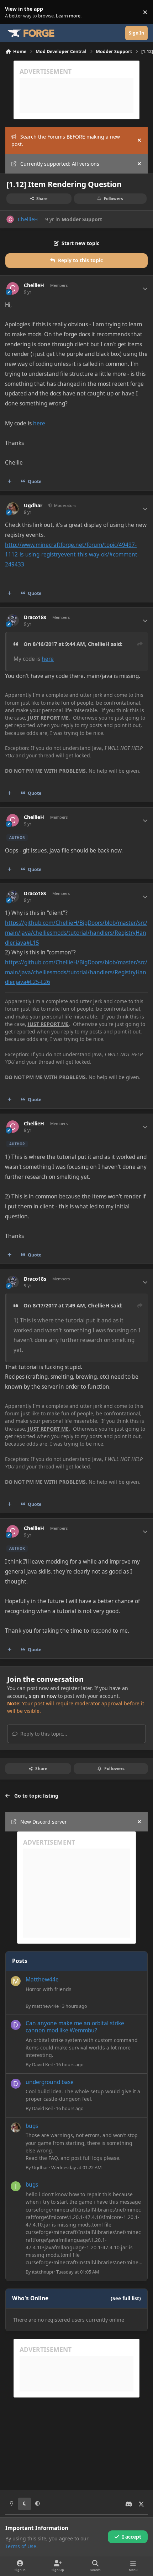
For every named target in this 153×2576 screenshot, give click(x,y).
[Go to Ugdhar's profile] (13, 509)
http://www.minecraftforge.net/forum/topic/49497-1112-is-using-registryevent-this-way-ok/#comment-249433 (72, 555)
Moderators (65, 505)
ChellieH (28, 219)
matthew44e (45, 2006)
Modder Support (82, 219)
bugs (32, 2126)
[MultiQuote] (10, 482)
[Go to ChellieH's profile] (10, 219)
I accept (132, 2537)
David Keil (42, 2064)
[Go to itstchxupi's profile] (16, 2186)
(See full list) (126, 2298)
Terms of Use (21, 2546)
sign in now (43, 1696)
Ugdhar (33, 506)
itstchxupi (43, 2272)
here (39, 423)
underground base (50, 2082)
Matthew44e (42, 1979)
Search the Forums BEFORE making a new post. (66, 140)
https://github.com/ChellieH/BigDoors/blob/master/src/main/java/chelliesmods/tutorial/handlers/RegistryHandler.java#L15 (76, 933)
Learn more (14, 12)
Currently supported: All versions (60, 164)
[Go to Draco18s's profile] (13, 620)
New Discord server (44, 1822)
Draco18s (35, 617)
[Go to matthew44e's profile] (16, 1981)
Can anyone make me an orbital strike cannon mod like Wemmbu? (75, 2027)
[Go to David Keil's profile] (16, 2025)
